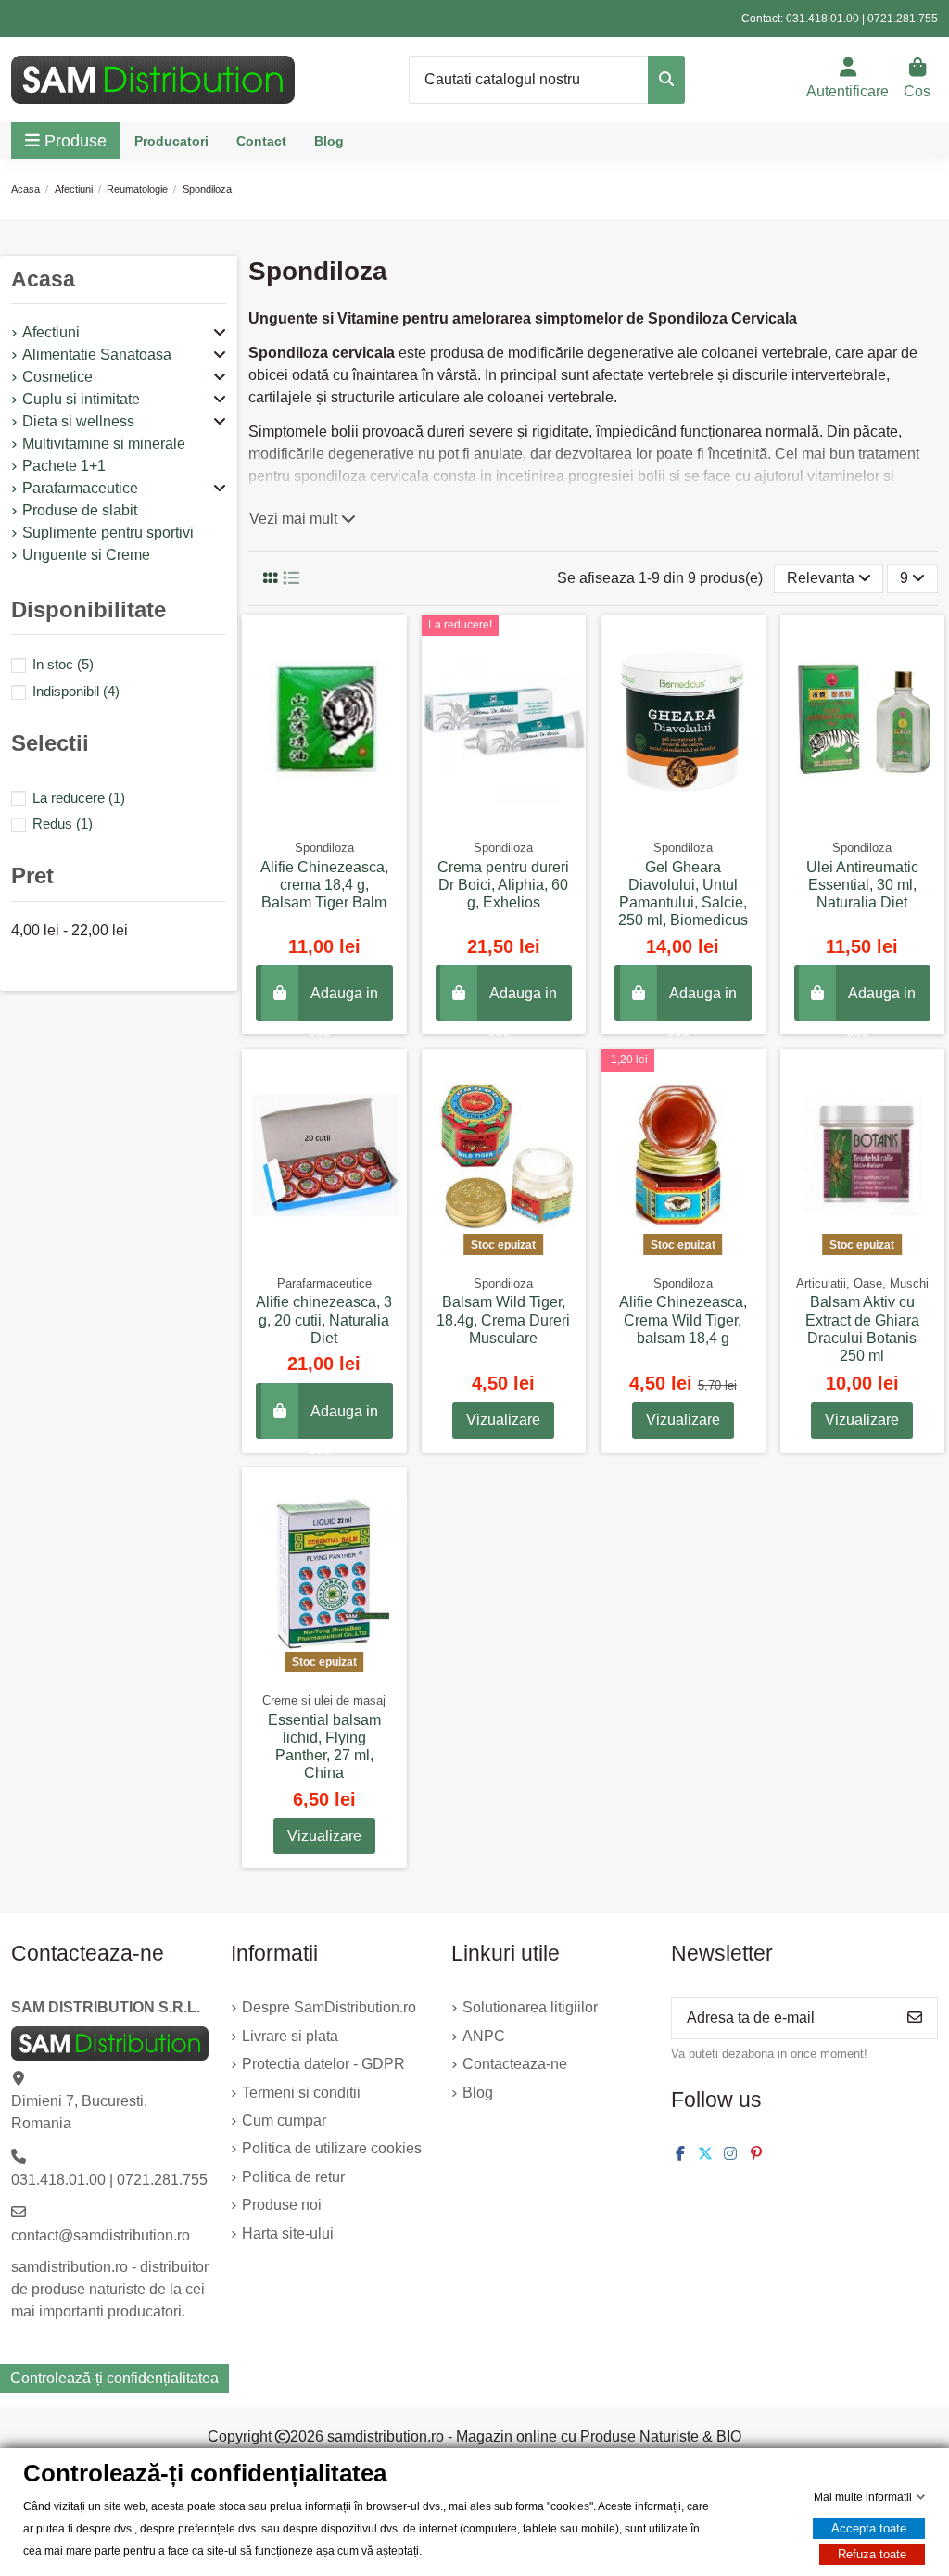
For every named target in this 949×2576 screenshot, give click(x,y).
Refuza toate (872, 2554)
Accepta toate (869, 2528)
